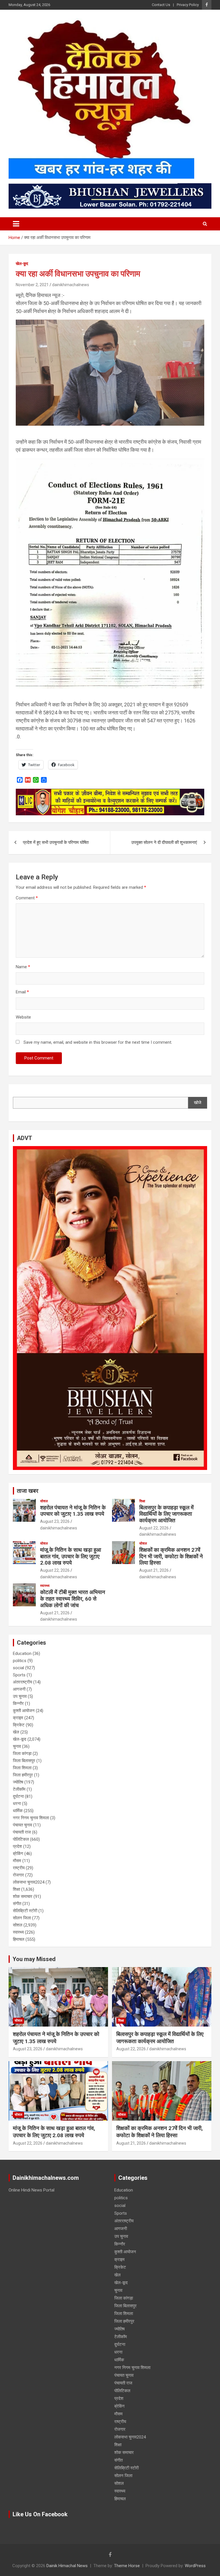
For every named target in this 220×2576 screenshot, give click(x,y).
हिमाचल (19, 1939)
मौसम (17, 1861)
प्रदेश (17, 1846)
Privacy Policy (188, 5)
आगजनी (19, 1689)
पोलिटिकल (21, 1839)
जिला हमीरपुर (23, 1775)
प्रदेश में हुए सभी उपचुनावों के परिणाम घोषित (56, 842)
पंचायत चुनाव (22, 1825)
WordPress (195, 2566)
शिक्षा (142, 1501)
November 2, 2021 (32, 285)
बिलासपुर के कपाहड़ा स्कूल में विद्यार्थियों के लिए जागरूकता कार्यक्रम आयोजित (166, 1514)
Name (23, 967)
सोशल (44, 1501)
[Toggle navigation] (16, 224)
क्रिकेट (19, 1725)
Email (22, 992)
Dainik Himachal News (67, 2566)
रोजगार (18, 1875)
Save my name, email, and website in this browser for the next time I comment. (98, 1042)
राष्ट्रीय (19, 1868)
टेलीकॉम (19, 1789)
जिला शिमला (22, 1768)
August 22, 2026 (154, 1528)
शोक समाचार (23, 1896)
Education (22, 1653)
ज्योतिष (18, 1782)
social (18, 1668)
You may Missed (34, 1959)
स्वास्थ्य (45, 1586)
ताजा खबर (28, 1491)
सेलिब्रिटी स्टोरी (25, 1911)
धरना (17, 1804)
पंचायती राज (22, 1832)
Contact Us (161, 5)
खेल (16, 1732)
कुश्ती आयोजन (24, 1711)
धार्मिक (18, 1811)
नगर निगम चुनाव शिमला (31, 1818)
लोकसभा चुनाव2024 (29, 1882)
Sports (19, 1675)
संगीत (17, 1904)
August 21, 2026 (154, 1570)
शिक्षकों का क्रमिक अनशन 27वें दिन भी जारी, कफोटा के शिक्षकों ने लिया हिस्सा (171, 1556)
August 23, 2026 (55, 1521)
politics (20, 1661)
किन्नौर (18, 1704)
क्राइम (18, 1718)
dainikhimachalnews (71, 285)
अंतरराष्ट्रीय (22, 1682)
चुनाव (17, 1746)
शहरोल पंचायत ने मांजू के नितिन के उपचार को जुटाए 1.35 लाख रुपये (73, 1511)
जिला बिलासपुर (24, 1761)
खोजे (198, 1103)
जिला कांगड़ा (22, 1754)
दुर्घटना (18, 1796)
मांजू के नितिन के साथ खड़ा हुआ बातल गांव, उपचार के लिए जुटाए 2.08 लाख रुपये (71, 1556)
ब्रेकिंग (18, 1854)
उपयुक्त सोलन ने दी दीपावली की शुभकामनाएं (164, 842)
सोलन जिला (22, 1918)
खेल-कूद (22, 264)
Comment (27, 898)
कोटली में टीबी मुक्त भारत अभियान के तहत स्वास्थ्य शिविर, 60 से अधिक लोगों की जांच (73, 1599)
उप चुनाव (20, 1696)
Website (23, 1017)
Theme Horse (127, 2566)
